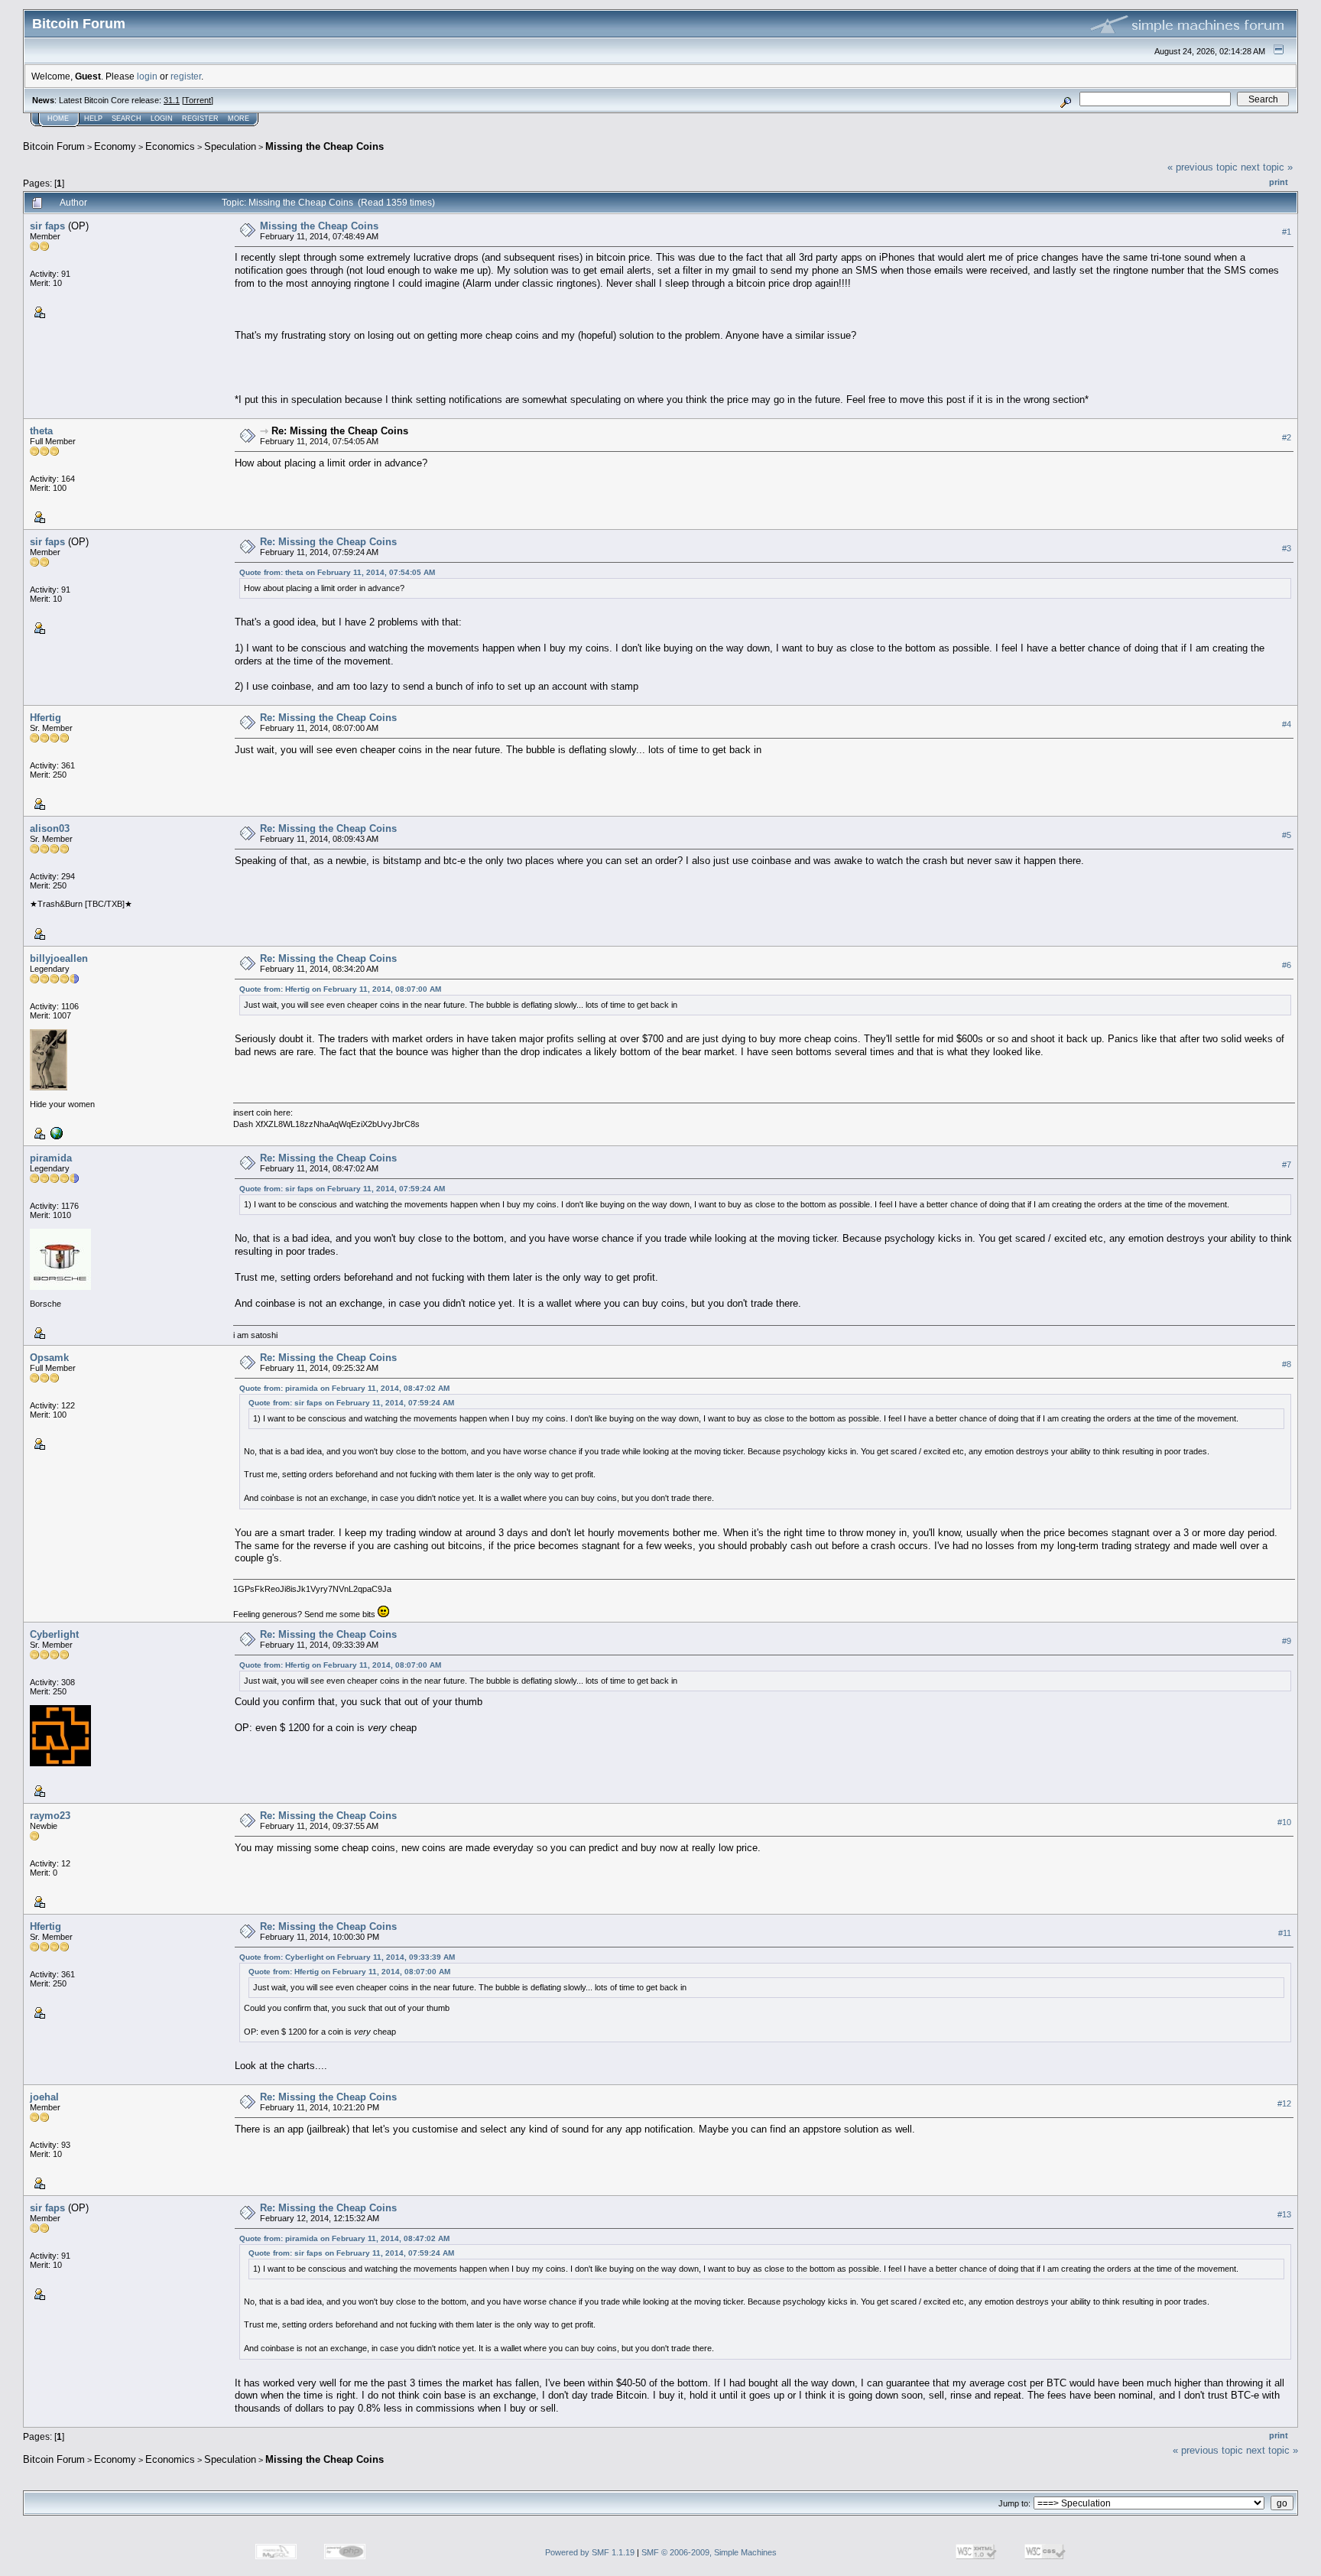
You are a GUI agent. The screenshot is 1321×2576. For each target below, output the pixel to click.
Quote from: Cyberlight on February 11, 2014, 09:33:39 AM (347, 1957)
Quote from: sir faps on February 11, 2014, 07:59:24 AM (342, 1189)
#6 (1287, 965)
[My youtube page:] (55, 1132)
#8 (1287, 1364)
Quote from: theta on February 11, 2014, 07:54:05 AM (337, 572)
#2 (1287, 437)
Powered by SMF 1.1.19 (590, 2552)
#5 (1287, 835)
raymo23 (50, 1816)
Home (58, 119)
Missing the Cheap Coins (325, 146)
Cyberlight (54, 1634)
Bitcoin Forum (54, 146)
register (186, 76)
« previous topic (1203, 167)
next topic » (1267, 167)
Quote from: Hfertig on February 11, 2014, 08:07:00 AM (340, 989)
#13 (1284, 2214)
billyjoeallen (59, 958)
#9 (1287, 1641)
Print (1279, 182)
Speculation (230, 146)
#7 (1287, 1165)
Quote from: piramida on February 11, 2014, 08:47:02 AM (344, 1388)
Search (127, 119)
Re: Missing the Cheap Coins (340, 431)
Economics (170, 146)
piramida (51, 1158)
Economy (115, 146)
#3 (1287, 548)
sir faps (47, 226)
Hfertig (45, 718)
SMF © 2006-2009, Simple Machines (709, 2552)
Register (200, 119)
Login (162, 119)
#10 (1284, 1822)
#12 (1284, 2103)
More (239, 119)
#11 (1285, 1933)
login (147, 76)
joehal (44, 2097)
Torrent (198, 100)
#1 (1287, 232)
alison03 (50, 828)
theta (41, 431)
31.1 (172, 100)
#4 (1287, 724)
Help (93, 119)
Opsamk (49, 1358)
